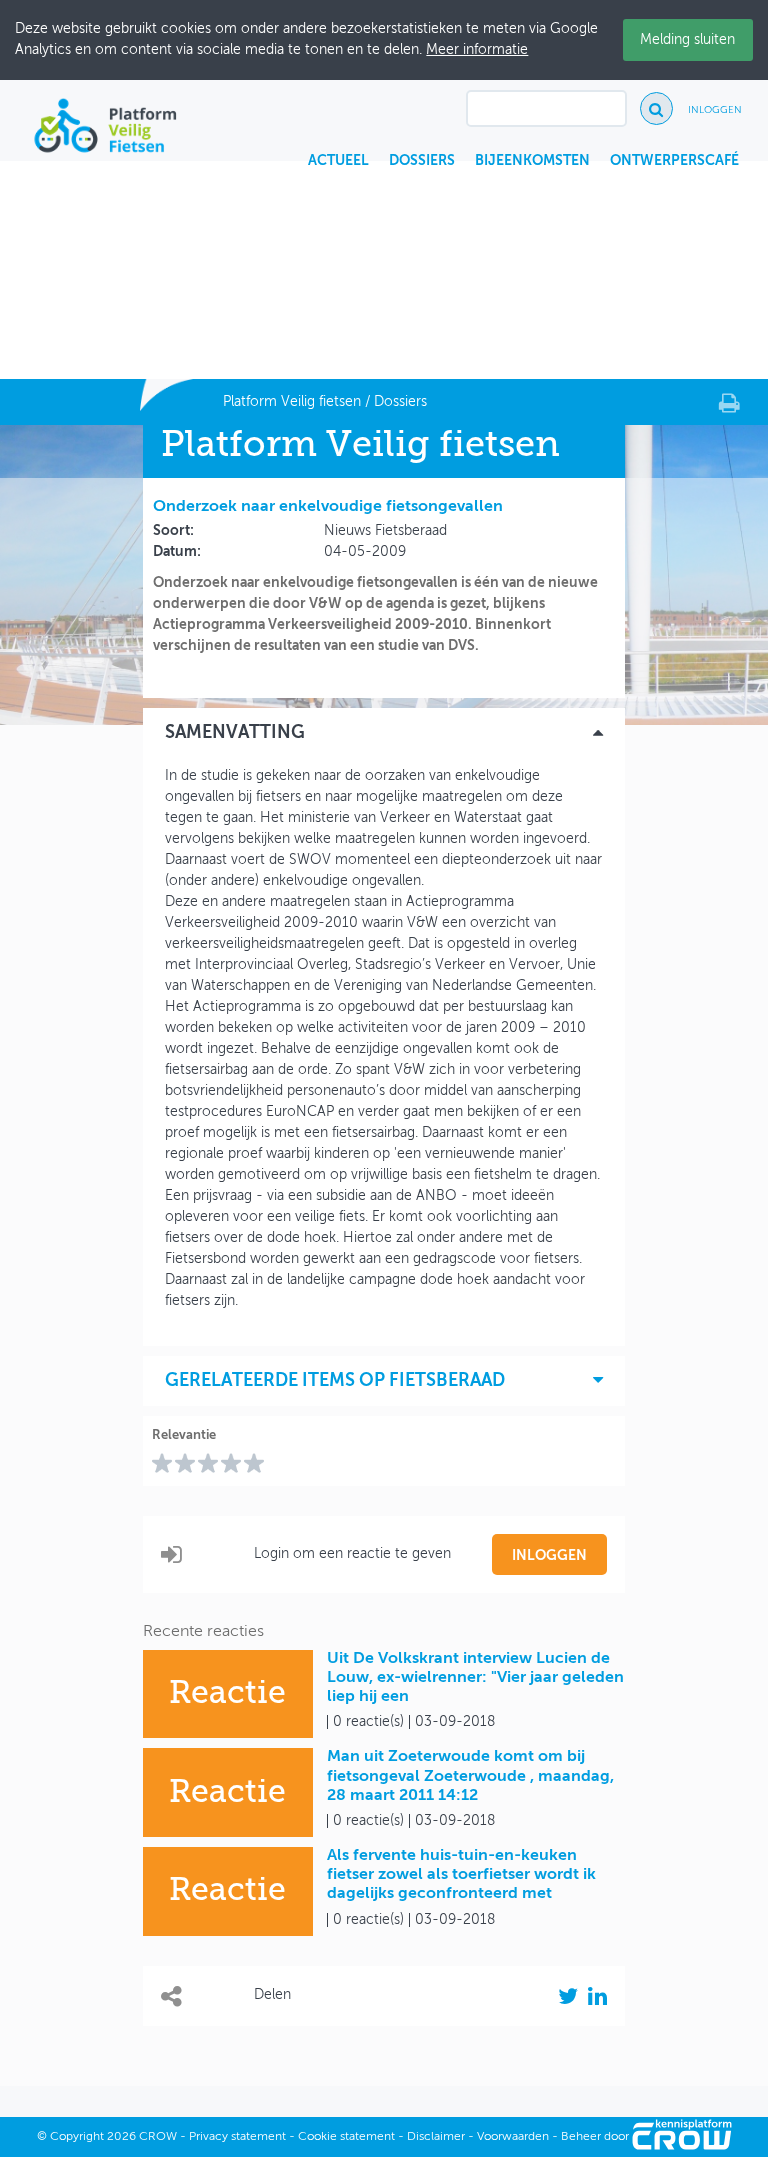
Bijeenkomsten (532, 161)
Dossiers (422, 161)
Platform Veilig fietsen (292, 402)
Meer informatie (477, 50)
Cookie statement (346, 2137)
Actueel (338, 161)
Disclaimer (436, 2137)
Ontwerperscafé (674, 161)
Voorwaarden (513, 2137)
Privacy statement (237, 2137)
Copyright (77, 2137)
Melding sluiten (687, 40)
